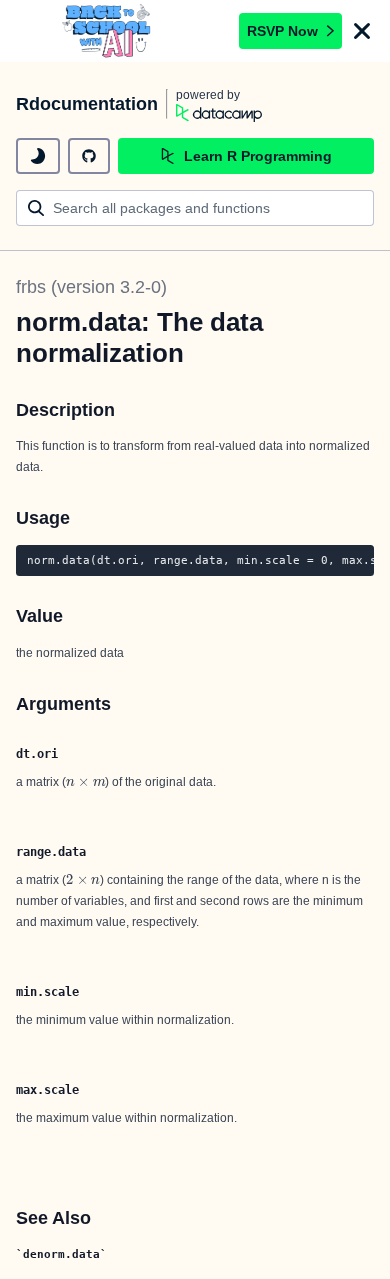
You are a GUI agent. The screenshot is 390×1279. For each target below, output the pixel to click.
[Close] (362, 31)
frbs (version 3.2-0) (91, 287)
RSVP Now (282, 31)
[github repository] (89, 156)
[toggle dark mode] (38, 156)
